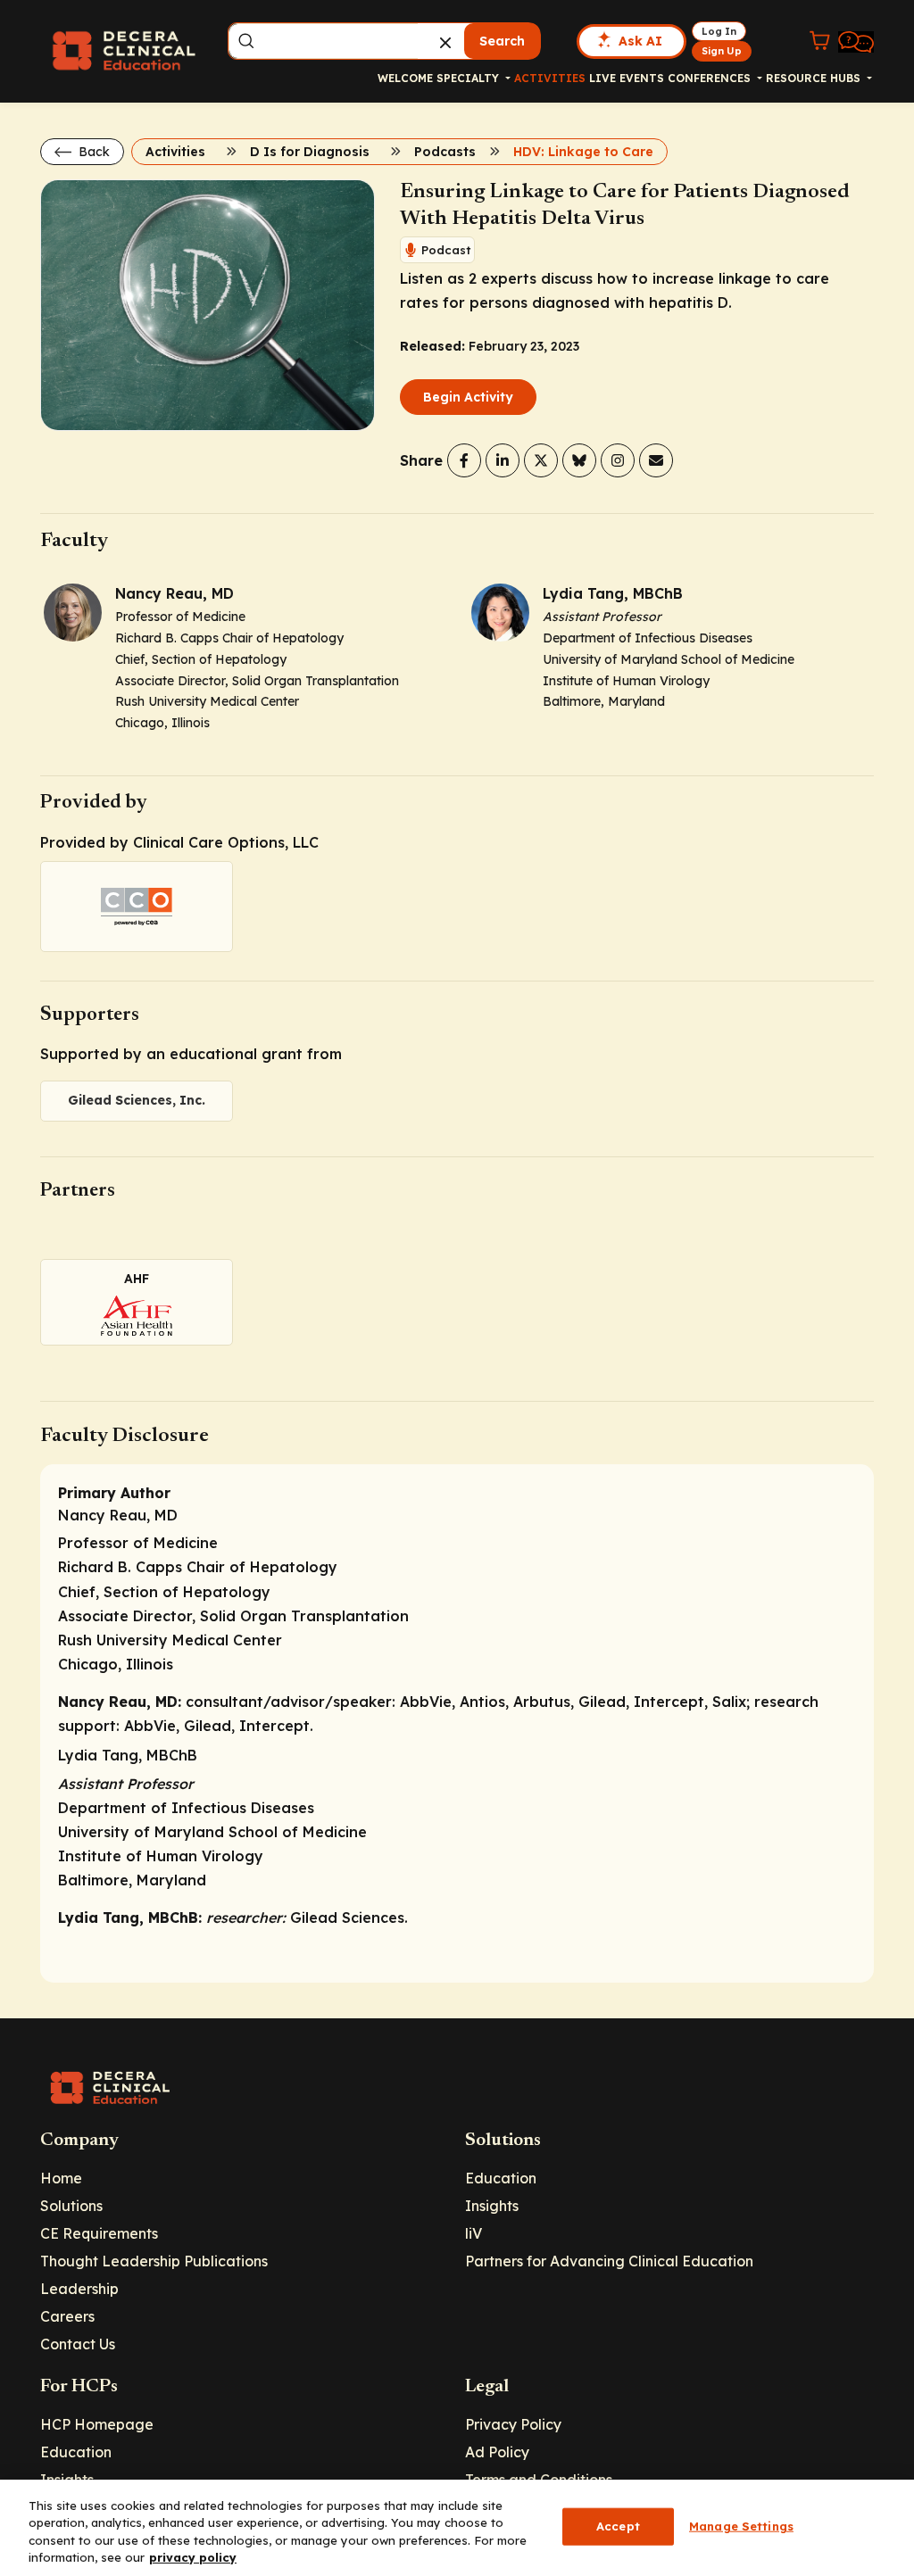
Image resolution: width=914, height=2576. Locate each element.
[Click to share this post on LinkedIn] (503, 460)
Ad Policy (497, 2452)
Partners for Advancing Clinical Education (609, 2261)
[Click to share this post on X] (541, 460)
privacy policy (193, 2557)
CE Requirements (99, 2233)
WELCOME (405, 78)
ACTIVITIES (550, 78)
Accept (618, 2526)
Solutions (71, 2206)
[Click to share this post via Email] (656, 460)
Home (61, 2178)
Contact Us (78, 2344)
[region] (457, 2528)
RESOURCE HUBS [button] (815, 78)
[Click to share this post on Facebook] (464, 460)
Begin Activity (468, 397)
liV (474, 2233)
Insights (492, 2206)
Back (92, 152)
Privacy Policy (513, 2424)
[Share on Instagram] (618, 460)
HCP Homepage (97, 2424)
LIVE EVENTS (627, 78)
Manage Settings (741, 2526)
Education (501, 2178)
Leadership (79, 2289)
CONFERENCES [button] (711, 78)
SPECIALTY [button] (469, 78)
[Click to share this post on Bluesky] (579, 460)
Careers (67, 2316)
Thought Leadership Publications (154, 2261)
